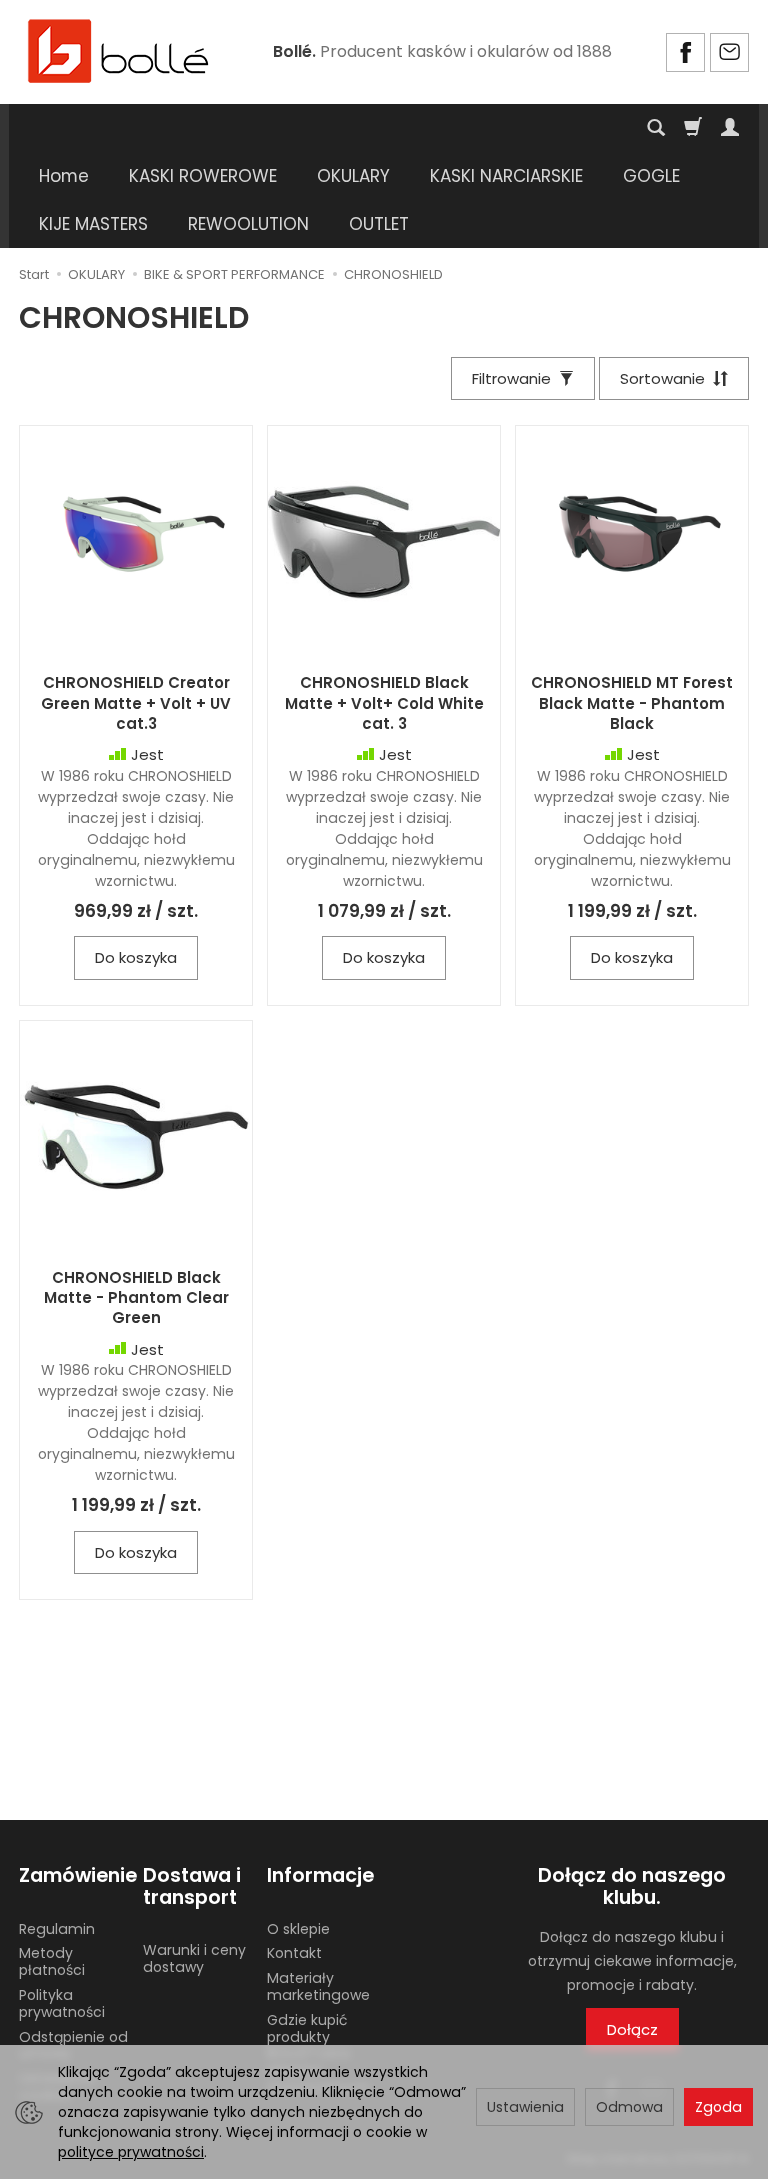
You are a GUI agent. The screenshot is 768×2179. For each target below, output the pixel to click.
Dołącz (632, 2029)
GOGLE (651, 176)
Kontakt (294, 1953)
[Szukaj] (656, 128)
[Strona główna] (119, 49)
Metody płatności (52, 1961)
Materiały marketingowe (318, 1986)
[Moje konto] (730, 128)
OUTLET (379, 224)
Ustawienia (525, 2107)
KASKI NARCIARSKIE (506, 176)
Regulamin (57, 1929)
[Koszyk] (693, 128)
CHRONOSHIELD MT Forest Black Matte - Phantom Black (632, 703)
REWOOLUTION (248, 224)
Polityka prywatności (62, 2003)
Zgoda (718, 2107)
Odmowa (629, 2107)
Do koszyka (136, 957)
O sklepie (298, 1929)
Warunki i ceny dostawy (194, 1958)
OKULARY (353, 176)
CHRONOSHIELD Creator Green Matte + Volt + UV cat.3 (136, 703)
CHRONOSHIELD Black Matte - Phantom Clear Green (136, 1298)
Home (64, 176)
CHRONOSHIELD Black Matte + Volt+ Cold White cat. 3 (384, 703)
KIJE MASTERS (93, 224)
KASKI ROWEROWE (203, 176)
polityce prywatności (131, 2152)
